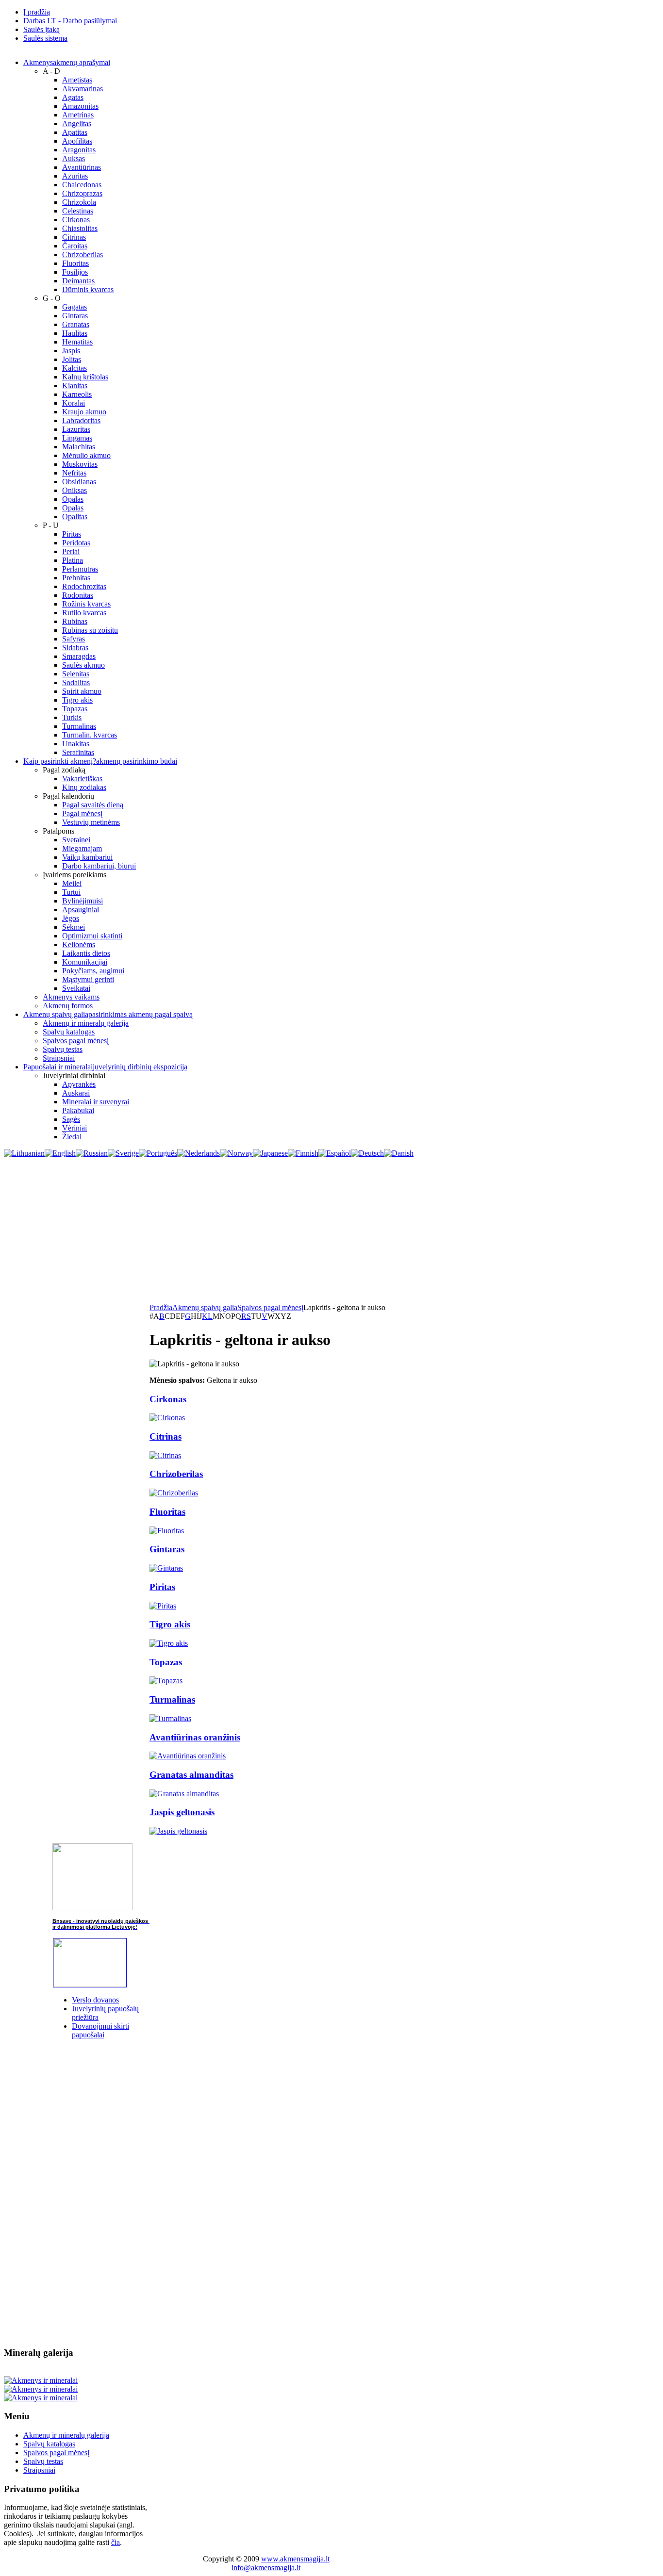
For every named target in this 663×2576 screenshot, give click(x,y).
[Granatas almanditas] (184, 1794)
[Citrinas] (165, 1455)
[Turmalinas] (170, 1718)
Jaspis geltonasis (182, 1812)
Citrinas (166, 1436)
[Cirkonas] (167, 1418)
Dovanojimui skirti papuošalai (100, 2030)
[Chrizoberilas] (174, 1493)
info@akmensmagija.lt (266, 2568)
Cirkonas (168, 1399)
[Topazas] (166, 1681)
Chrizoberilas (176, 1474)
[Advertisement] (331, 1231)
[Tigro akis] (169, 1643)
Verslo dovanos (95, 2000)
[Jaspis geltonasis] (178, 1831)
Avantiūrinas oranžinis (195, 1737)
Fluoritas (167, 1512)
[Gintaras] (166, 1568)
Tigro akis (170, 1624)
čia (116, 2542)
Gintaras (167, 1549)
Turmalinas (172, 1699)
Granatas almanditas (191, 1775)
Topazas (166, 1662)
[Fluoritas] (167, 1531)
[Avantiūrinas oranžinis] (188, 1756)
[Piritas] (163, 1606)
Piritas (162, 1587)
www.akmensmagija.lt (295, 2559)
